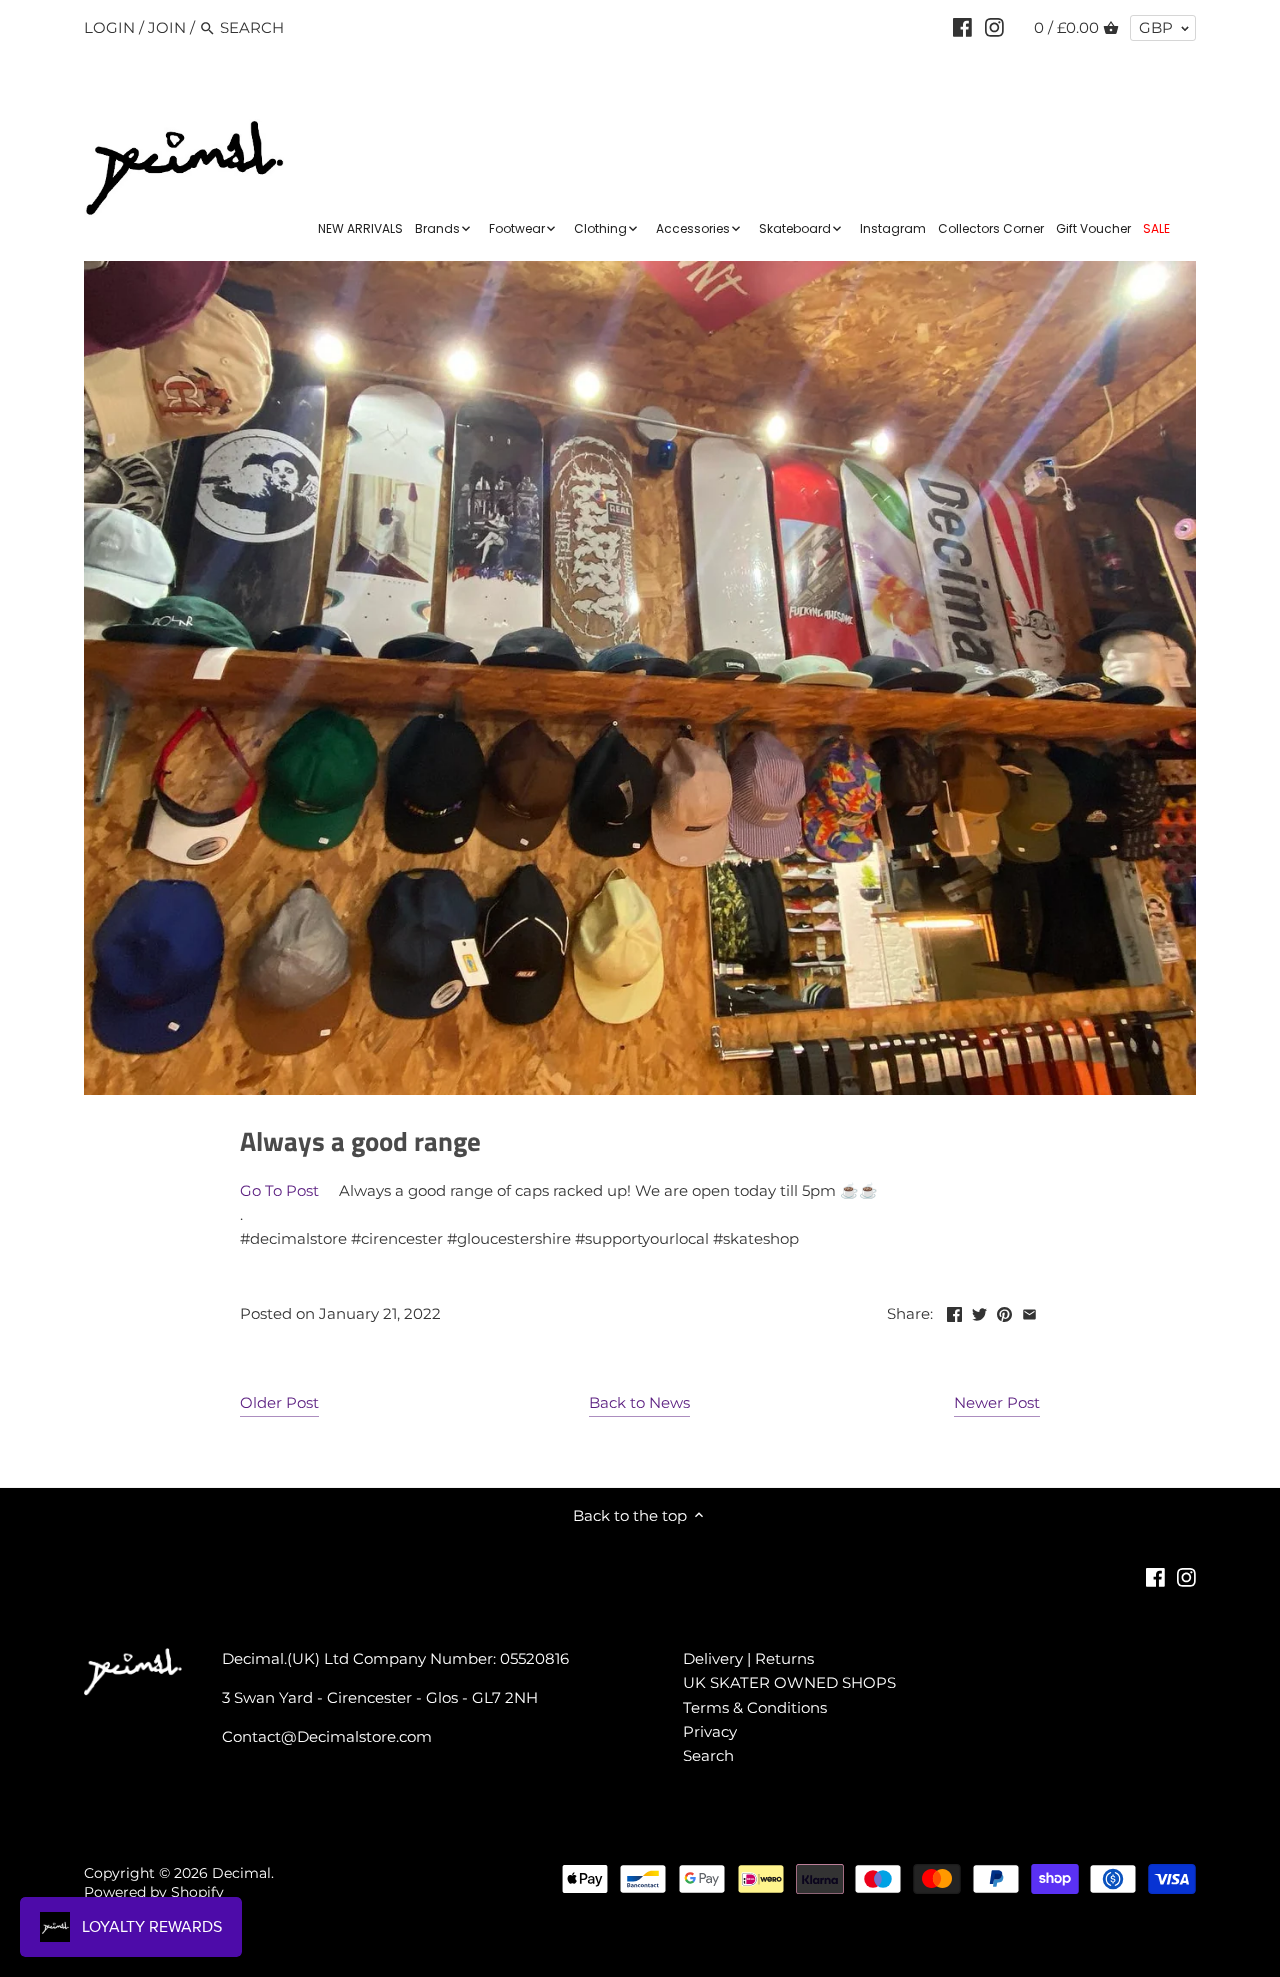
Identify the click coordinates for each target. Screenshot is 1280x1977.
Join (167, 27)
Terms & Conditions (755, 1707)
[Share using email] (1029, 1311)
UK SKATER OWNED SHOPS (789, 1682)
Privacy (710, 1731)
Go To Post (279, 1190)
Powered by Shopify (154, 1892)
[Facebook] (962, 27)
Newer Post (997, 1402)
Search (708, 1755)
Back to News (639, 1402)
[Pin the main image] (1004, 1311)
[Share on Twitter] (979, 1311)
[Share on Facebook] (954, 1311)
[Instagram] (994, 27)
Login (109, 27)
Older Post (279, 1402)
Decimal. (243, 1873)
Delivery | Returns (748, 1658)
